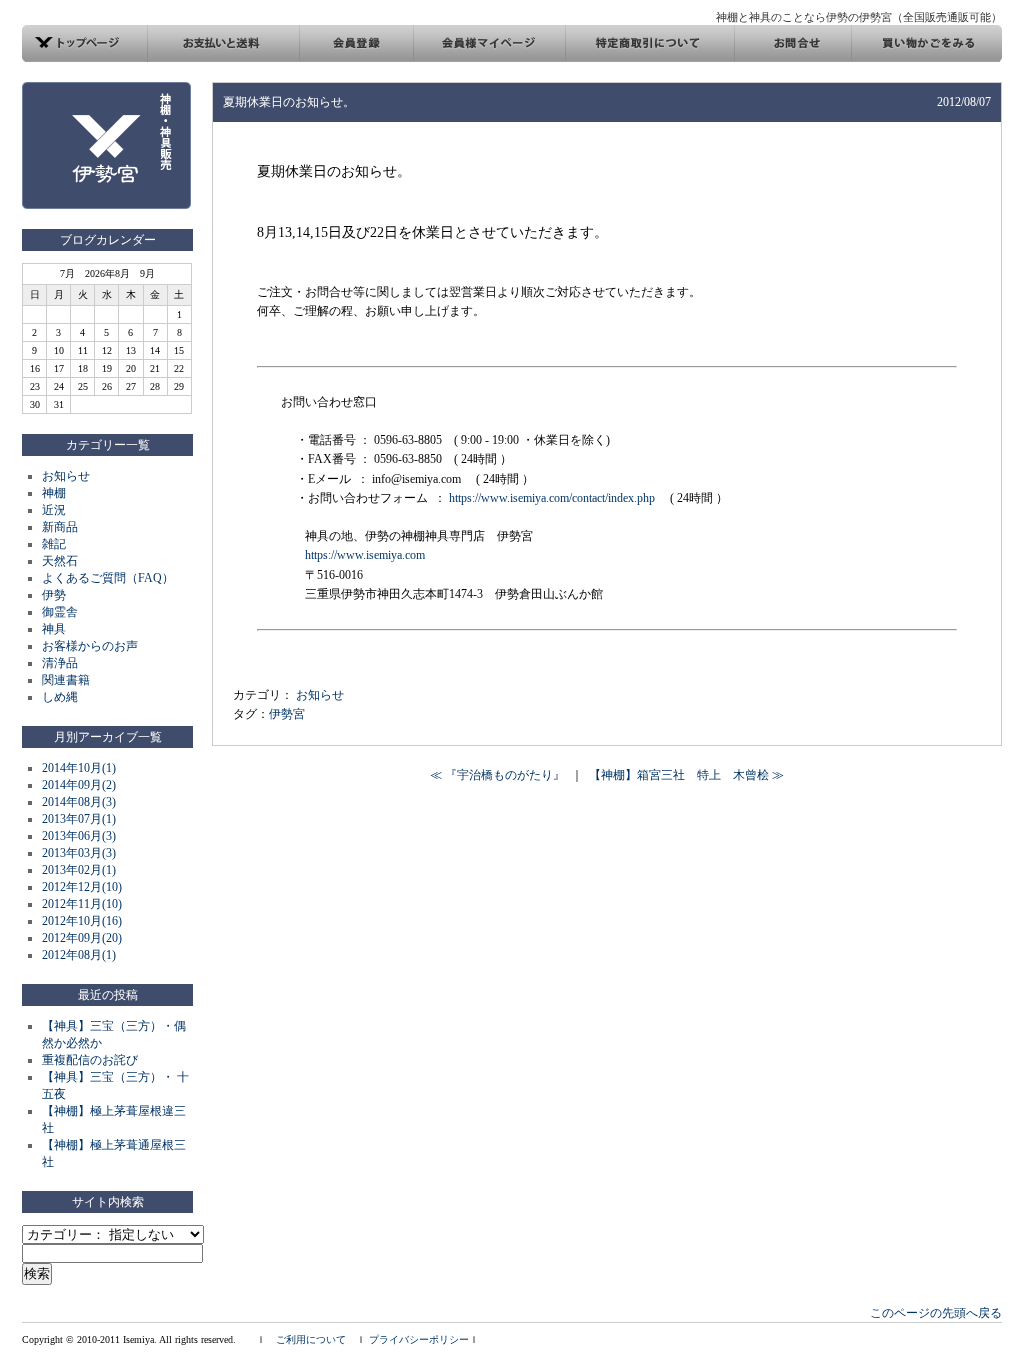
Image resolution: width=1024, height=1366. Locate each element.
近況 (54, 510)
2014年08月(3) (79, 802)
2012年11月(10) (82, 904)
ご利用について (311, 1339)
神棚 (54, 493)
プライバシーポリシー (419, 1339)
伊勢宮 (287, 714)
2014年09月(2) (79, 785)
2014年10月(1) (79, 768)
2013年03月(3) (79, 853)
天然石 (60, 561)
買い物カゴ (926, 43)
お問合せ (792, 43)
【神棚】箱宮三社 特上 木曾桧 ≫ (686, 775)
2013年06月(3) (79, 836)
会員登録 (356, 43)
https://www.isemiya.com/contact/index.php (552, 498)
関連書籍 (66, 680)
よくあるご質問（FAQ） (108, 578)
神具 (54, 629)
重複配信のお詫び (90, 1060)
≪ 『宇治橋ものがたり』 (497, 775)
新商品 (60, 527)
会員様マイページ (489, 43)
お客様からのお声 (90, 646)
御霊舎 (60, 612)
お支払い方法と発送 (223, 43)
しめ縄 (60, 697)
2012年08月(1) (79, 955)
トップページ (85, 43)
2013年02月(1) (79, 870)
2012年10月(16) (82, 921)
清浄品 (60, 663)
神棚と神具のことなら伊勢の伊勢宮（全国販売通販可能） (859, 17)
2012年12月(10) (82, 887)
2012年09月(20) (82, 938)
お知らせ (66, 476)
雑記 (54, 544)
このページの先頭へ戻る (936, 1313)
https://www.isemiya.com (365, 555)
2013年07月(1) (79, 819)
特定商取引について (649, 43)
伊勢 (54, 595)
